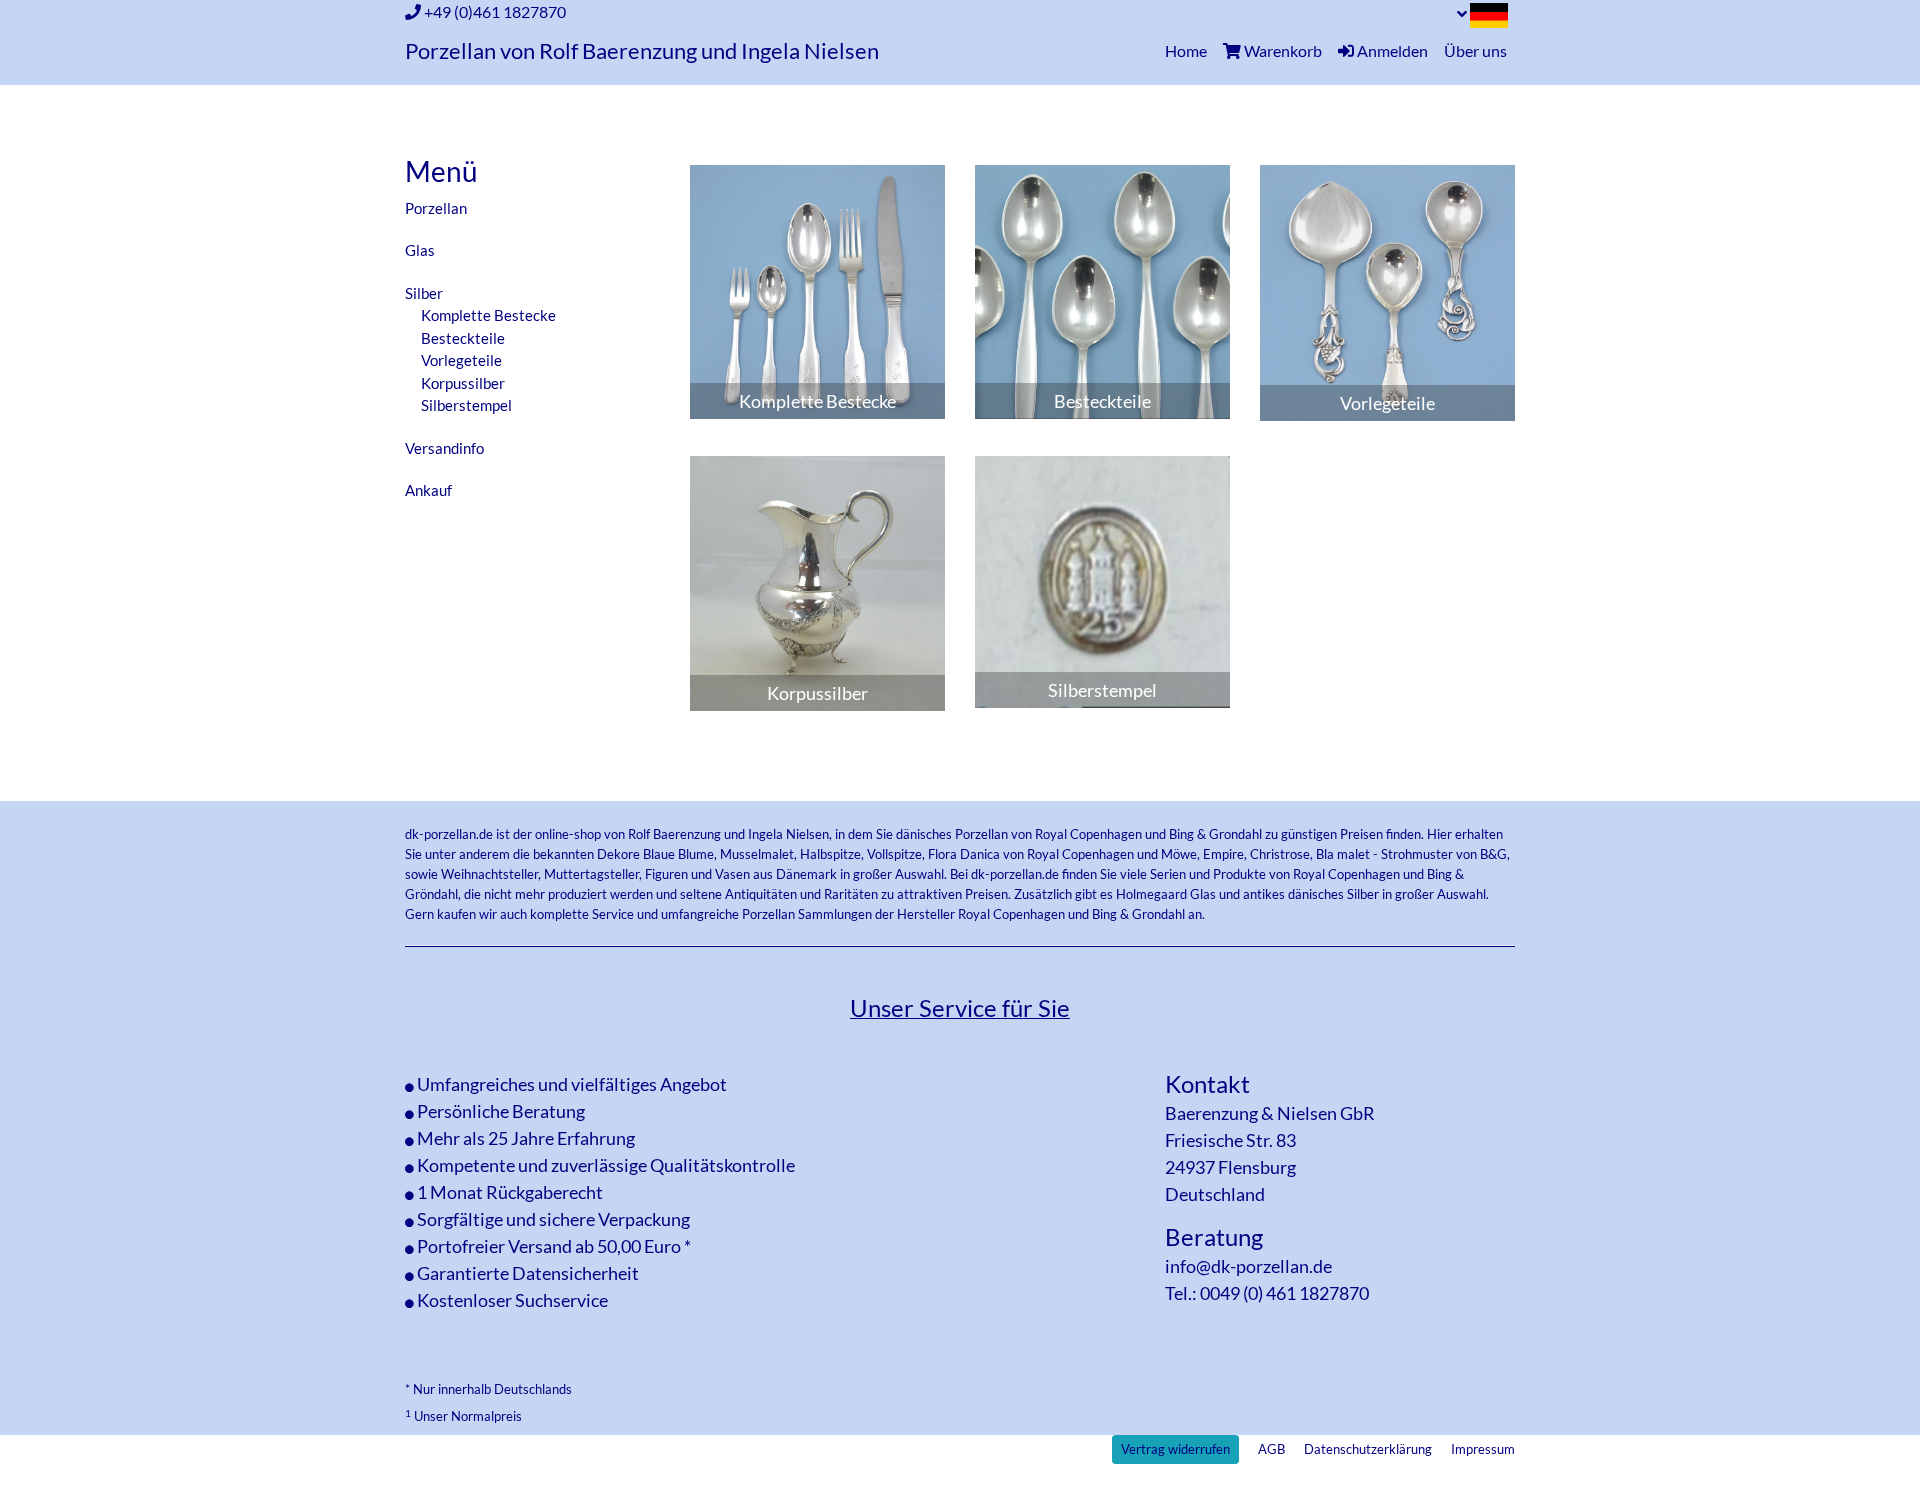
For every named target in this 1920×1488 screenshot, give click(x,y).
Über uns (1475, 50)
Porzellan (436, 208)
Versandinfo (444, 448)
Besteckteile (463, 338)
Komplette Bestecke (488, 315)
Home (1190, 50)
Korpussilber (463, 383)
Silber (424, 293)
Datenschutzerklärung (1368, 1449)
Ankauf (428, 490)
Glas (420, 250)
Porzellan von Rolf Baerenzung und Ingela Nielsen (642, 51)
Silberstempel (466, 405)
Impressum (1483, 1449)
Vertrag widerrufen (1175, 1449)
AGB (1271, 1449)
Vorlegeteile (461, 360)
